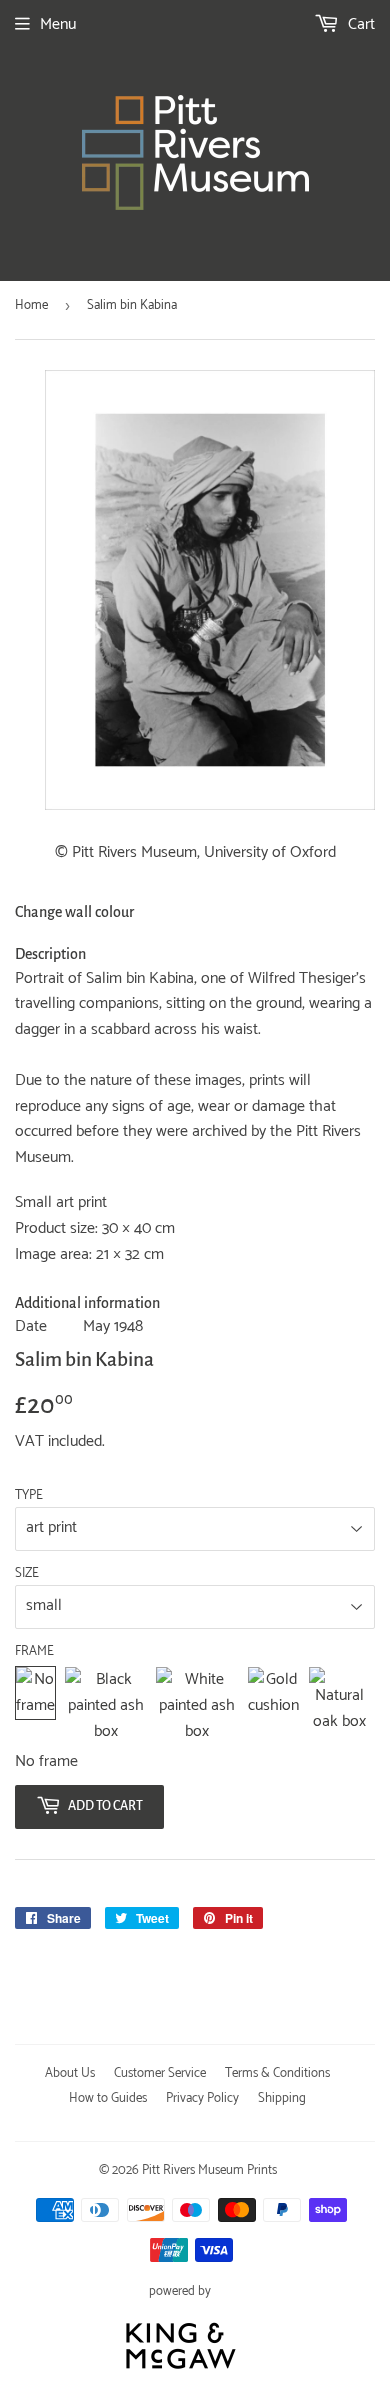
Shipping (282, 2098)
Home (31, 305)
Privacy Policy (202, 2098)
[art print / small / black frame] (105, 1705)
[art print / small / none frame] (35, 1705)
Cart (359, 24)
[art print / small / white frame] (197, 1705)
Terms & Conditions (277, 2073)
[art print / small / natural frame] (339, 1705)
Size (27, 1574)
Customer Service (160, 2073)
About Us (70, 2073)
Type (29, 1496)
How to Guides (108, 2098)
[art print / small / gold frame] (273, 1705)
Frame (34, 1652)
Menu (58, 24)
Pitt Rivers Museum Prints (209, 2170)
